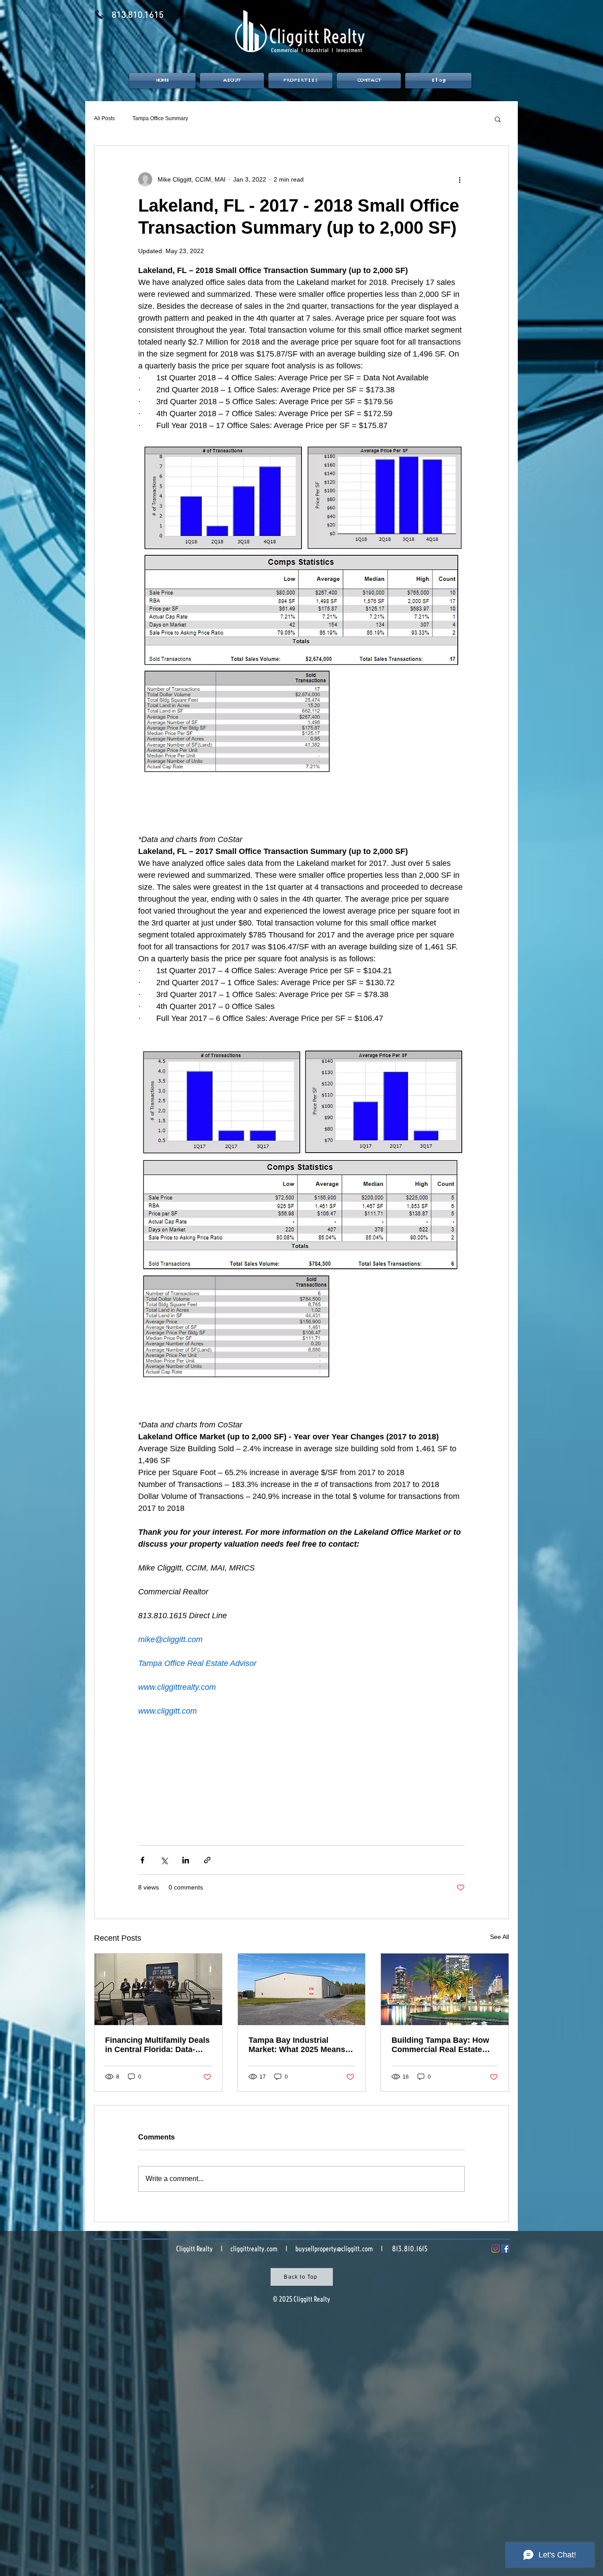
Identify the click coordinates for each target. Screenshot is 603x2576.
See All (499, 1937)
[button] (498, 119)
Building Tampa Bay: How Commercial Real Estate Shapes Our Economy (440, 2045)
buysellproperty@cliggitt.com (334, 2249)
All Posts (104, 118)
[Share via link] (207, 1860)
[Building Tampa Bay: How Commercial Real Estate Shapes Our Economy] (445, 1989)
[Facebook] (505, 2248)
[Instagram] (496, 2248)
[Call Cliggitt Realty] (100, 14)
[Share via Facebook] (142, 1860)
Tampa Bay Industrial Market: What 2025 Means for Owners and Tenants (297, 2045)
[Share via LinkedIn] (186, 1860)
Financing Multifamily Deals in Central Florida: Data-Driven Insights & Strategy (157, 2045)
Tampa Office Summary (160, 118)
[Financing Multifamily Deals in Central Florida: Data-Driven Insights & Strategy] (158, 1989)
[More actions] (460, 179)
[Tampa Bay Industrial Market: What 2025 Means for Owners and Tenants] (302, 1989)
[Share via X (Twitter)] (164, 1860)
